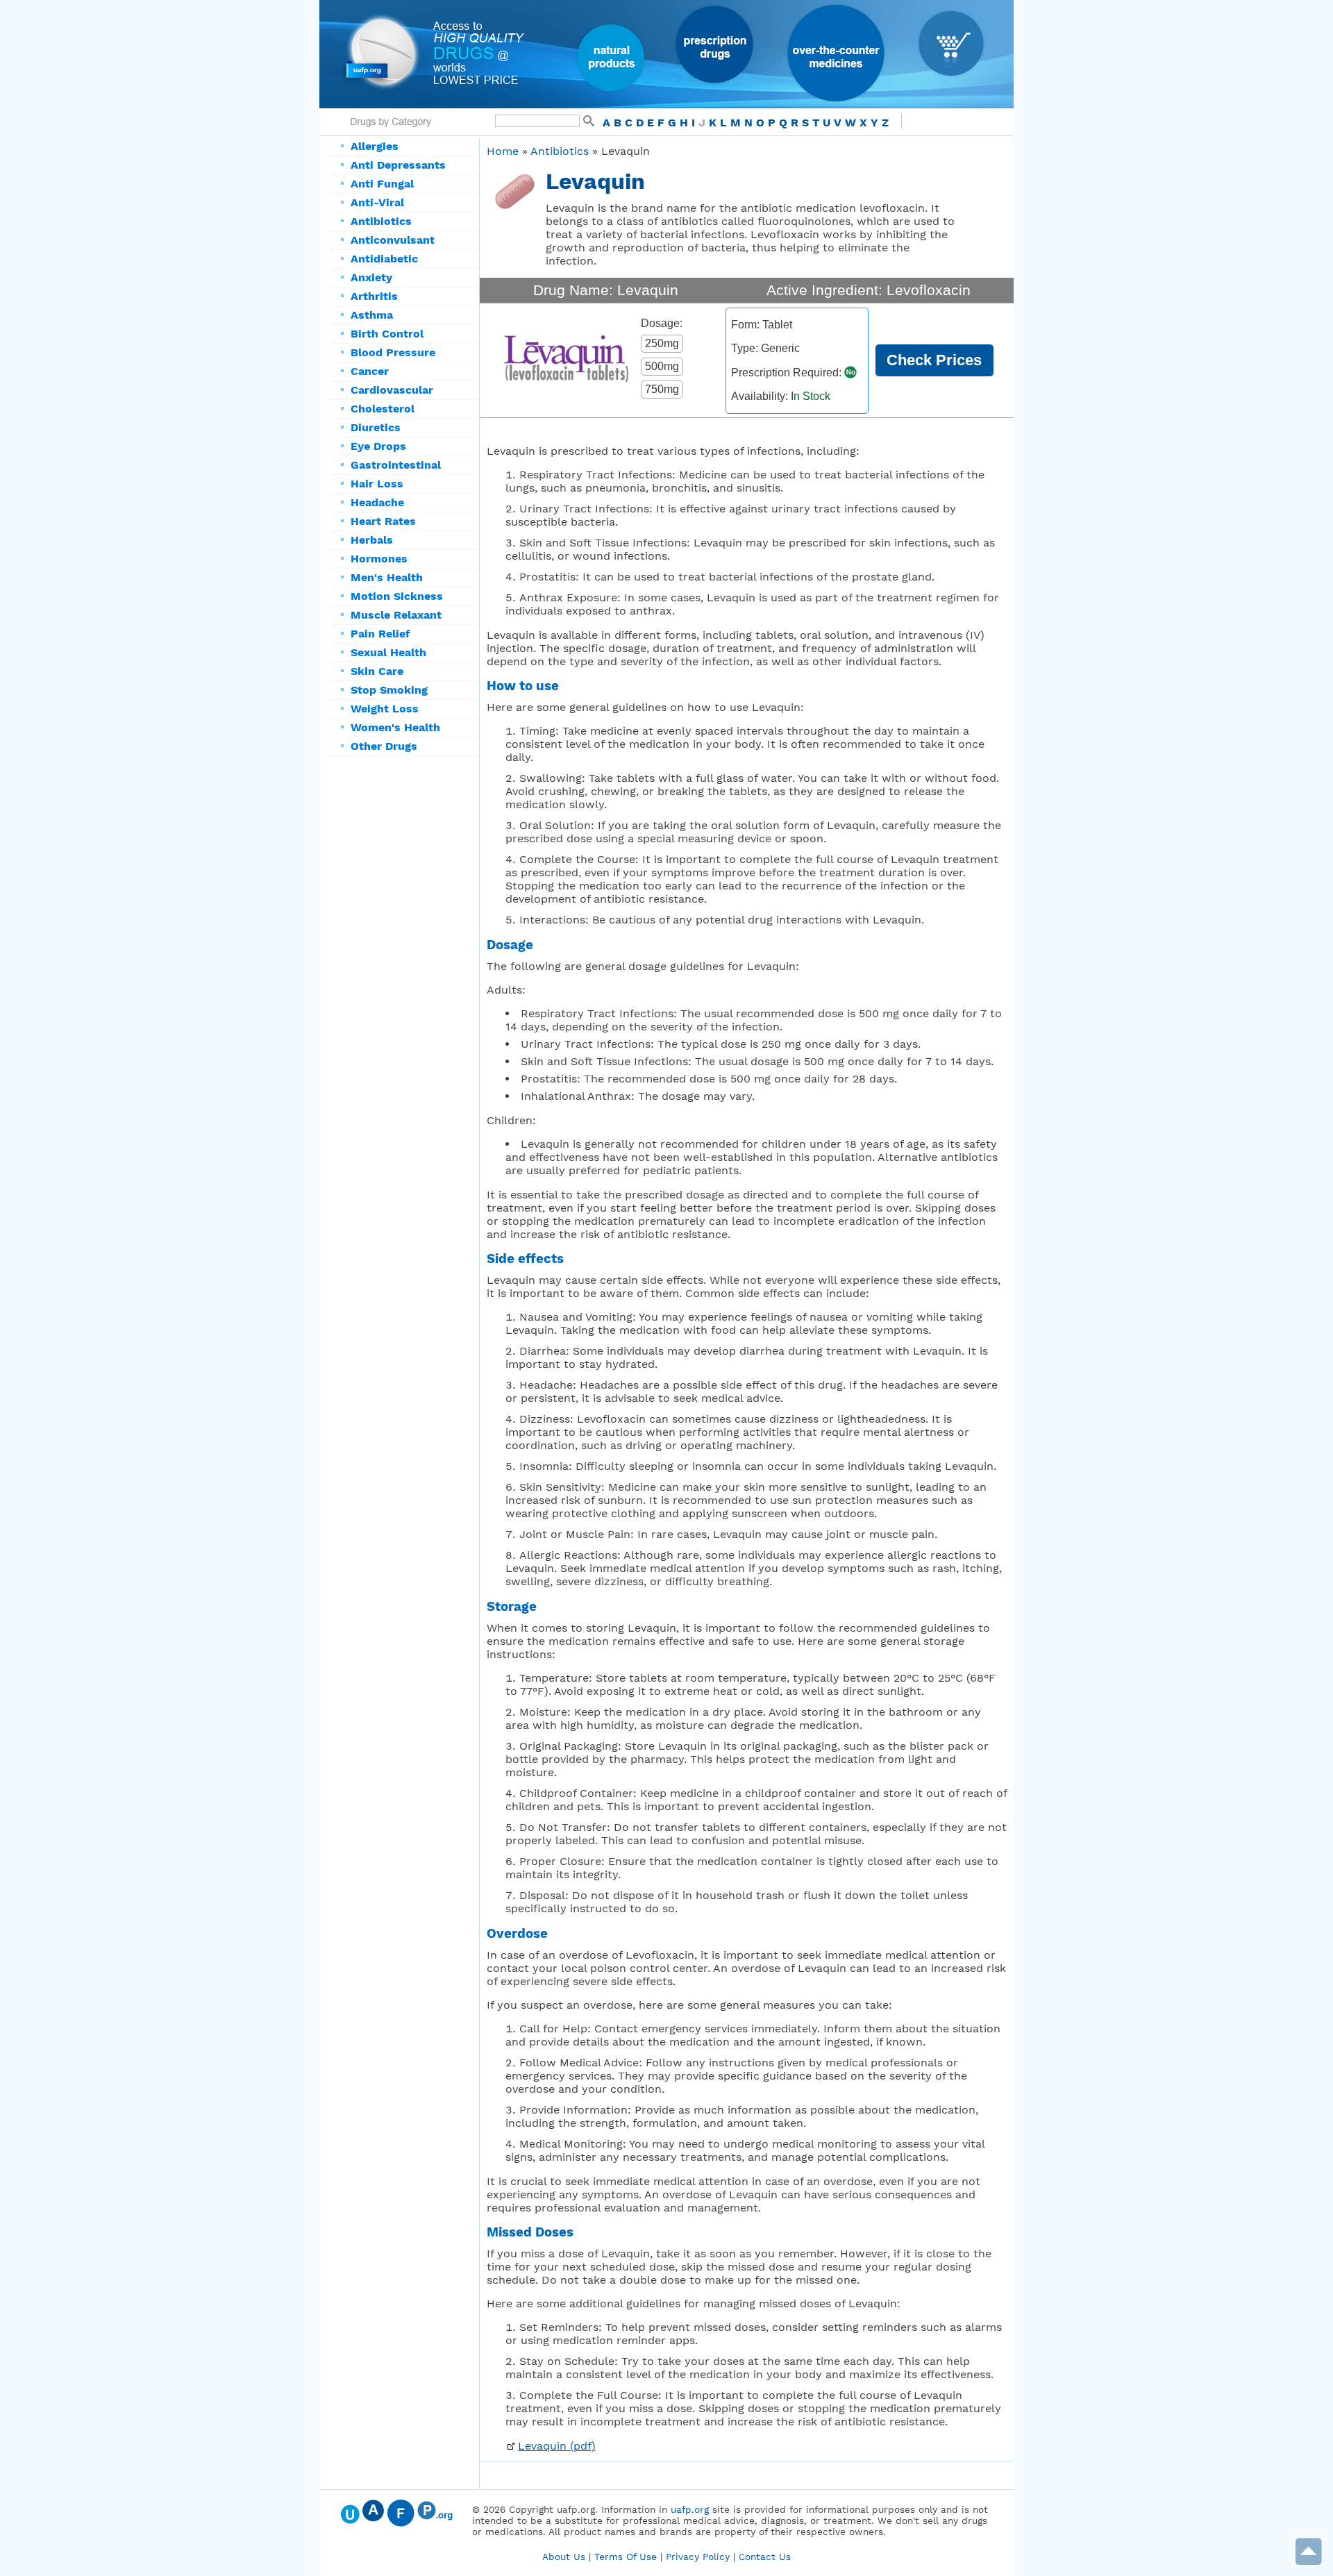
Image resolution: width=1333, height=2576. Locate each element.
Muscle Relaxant (396, 615)
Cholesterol (383, 409)
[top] (1309, 2562)
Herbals (372, 540)
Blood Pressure (393, 352)
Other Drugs (384, 746)
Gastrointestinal (396, 465)
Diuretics (376, 427)
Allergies (375, 146)
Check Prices (934, 360)
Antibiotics (381, 221)
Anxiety (371, 277)
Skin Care (377, 671)
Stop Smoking (389, 690)
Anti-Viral (377, 202)
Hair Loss (377, 484)
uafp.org (690, 2509)
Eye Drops (378, 446)
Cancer (370, 371)
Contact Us (765, 2557)
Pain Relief (380, 634)
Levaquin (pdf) (557, 2446)
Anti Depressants (398, 165)
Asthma (372, 315)
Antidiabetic (384, 259)
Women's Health (395, 727)
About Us (564, 2557)
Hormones (379, 559)
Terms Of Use (626, 2557)
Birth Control (387, 334)
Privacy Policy (698, 2557)
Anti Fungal (382, 184)
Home (503, 151)
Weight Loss (385, 709)
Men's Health (387, 577)
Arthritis (374, 296)
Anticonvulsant (393, 240)
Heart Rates (383, 521)
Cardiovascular (392, 390)
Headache (377, 502)
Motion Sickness (397, 596)
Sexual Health (388, 652)
